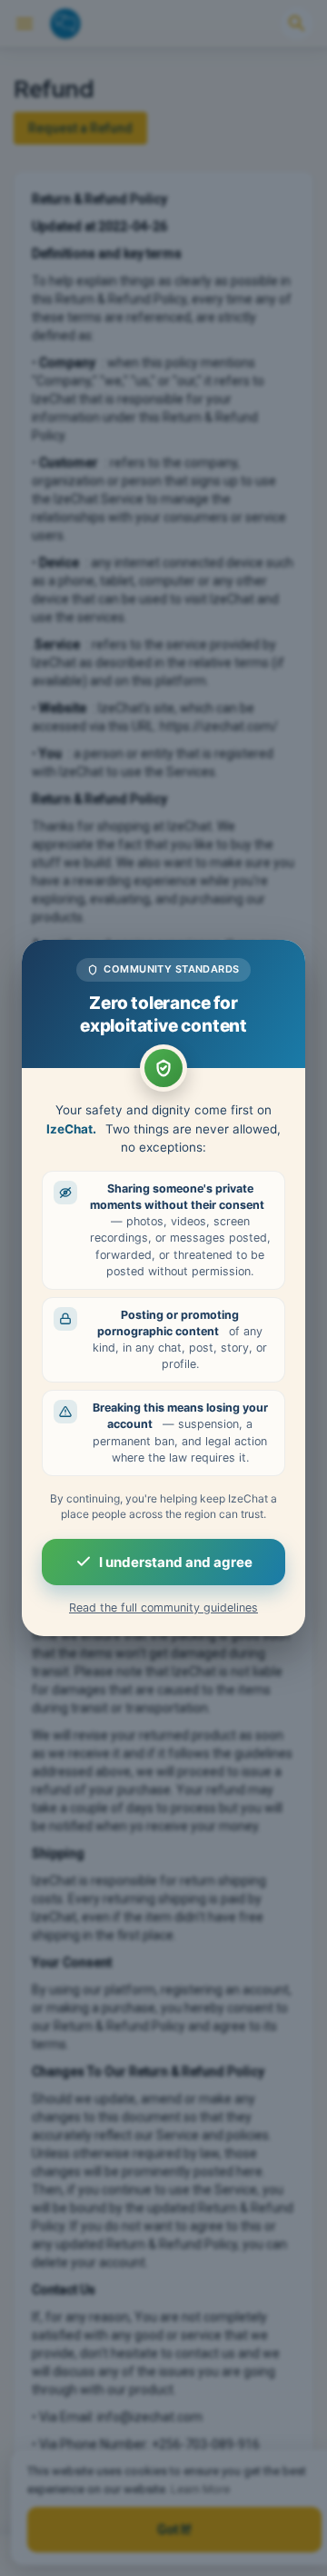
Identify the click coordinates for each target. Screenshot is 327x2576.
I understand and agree (176, 1562)
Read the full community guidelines (163, 1608)
